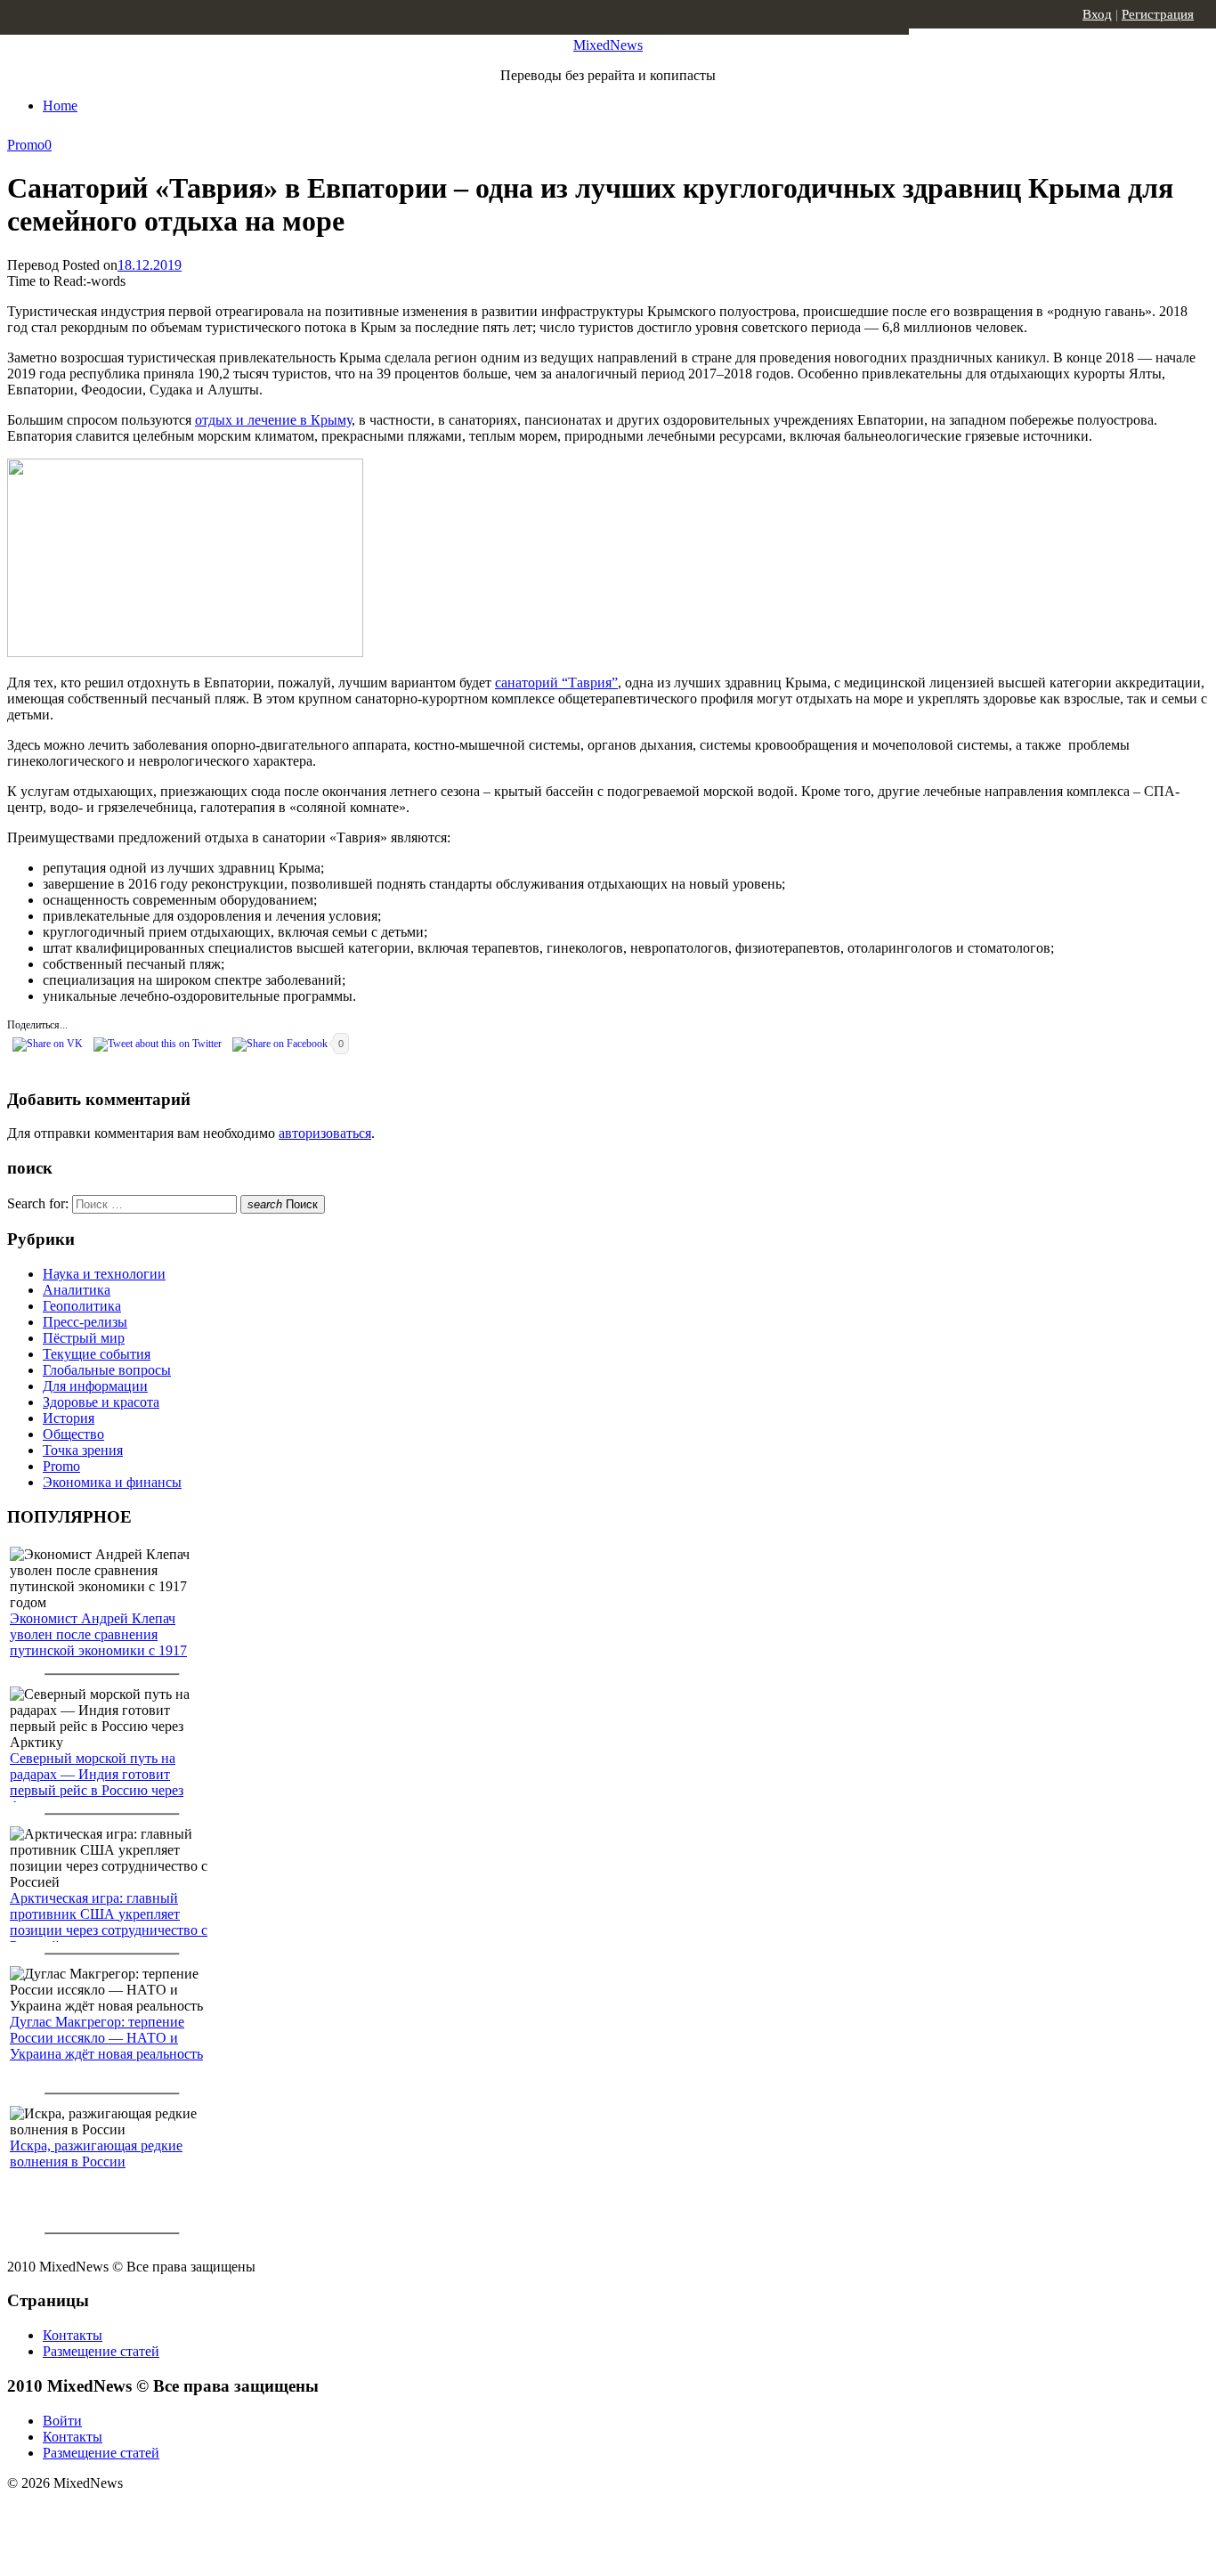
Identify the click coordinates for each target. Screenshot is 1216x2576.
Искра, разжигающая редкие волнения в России (96, 2153)
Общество (73, 1434)
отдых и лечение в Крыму (273, 420)
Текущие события (97, 1354)
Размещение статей (101, 2351)
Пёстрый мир (84, 1338)
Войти (62, 2421)
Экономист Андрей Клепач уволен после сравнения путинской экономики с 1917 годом (98, 1642)
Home (60, 106)
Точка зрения (83, 1450)
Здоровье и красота (101, 1402)
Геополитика (82, 1306)
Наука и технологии (104, 1274)
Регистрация (1158, 14)
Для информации (95, 1386)
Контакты (73, 2335)
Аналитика (77, 1290)
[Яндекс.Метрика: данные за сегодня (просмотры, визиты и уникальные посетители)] (147, 2515)
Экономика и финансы (112, 1482)
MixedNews (608, 45)
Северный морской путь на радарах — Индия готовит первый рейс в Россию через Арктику (97, 1782)
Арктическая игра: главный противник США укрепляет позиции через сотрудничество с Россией (109, 1922)
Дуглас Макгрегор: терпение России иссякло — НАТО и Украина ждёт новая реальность (106, 2038)
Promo (26, 145)
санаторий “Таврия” (556, 683)
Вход (1097, 14)
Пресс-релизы (85, 1322)
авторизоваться (325, 1133)
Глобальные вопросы (107, 1370)
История (69, 1418)
